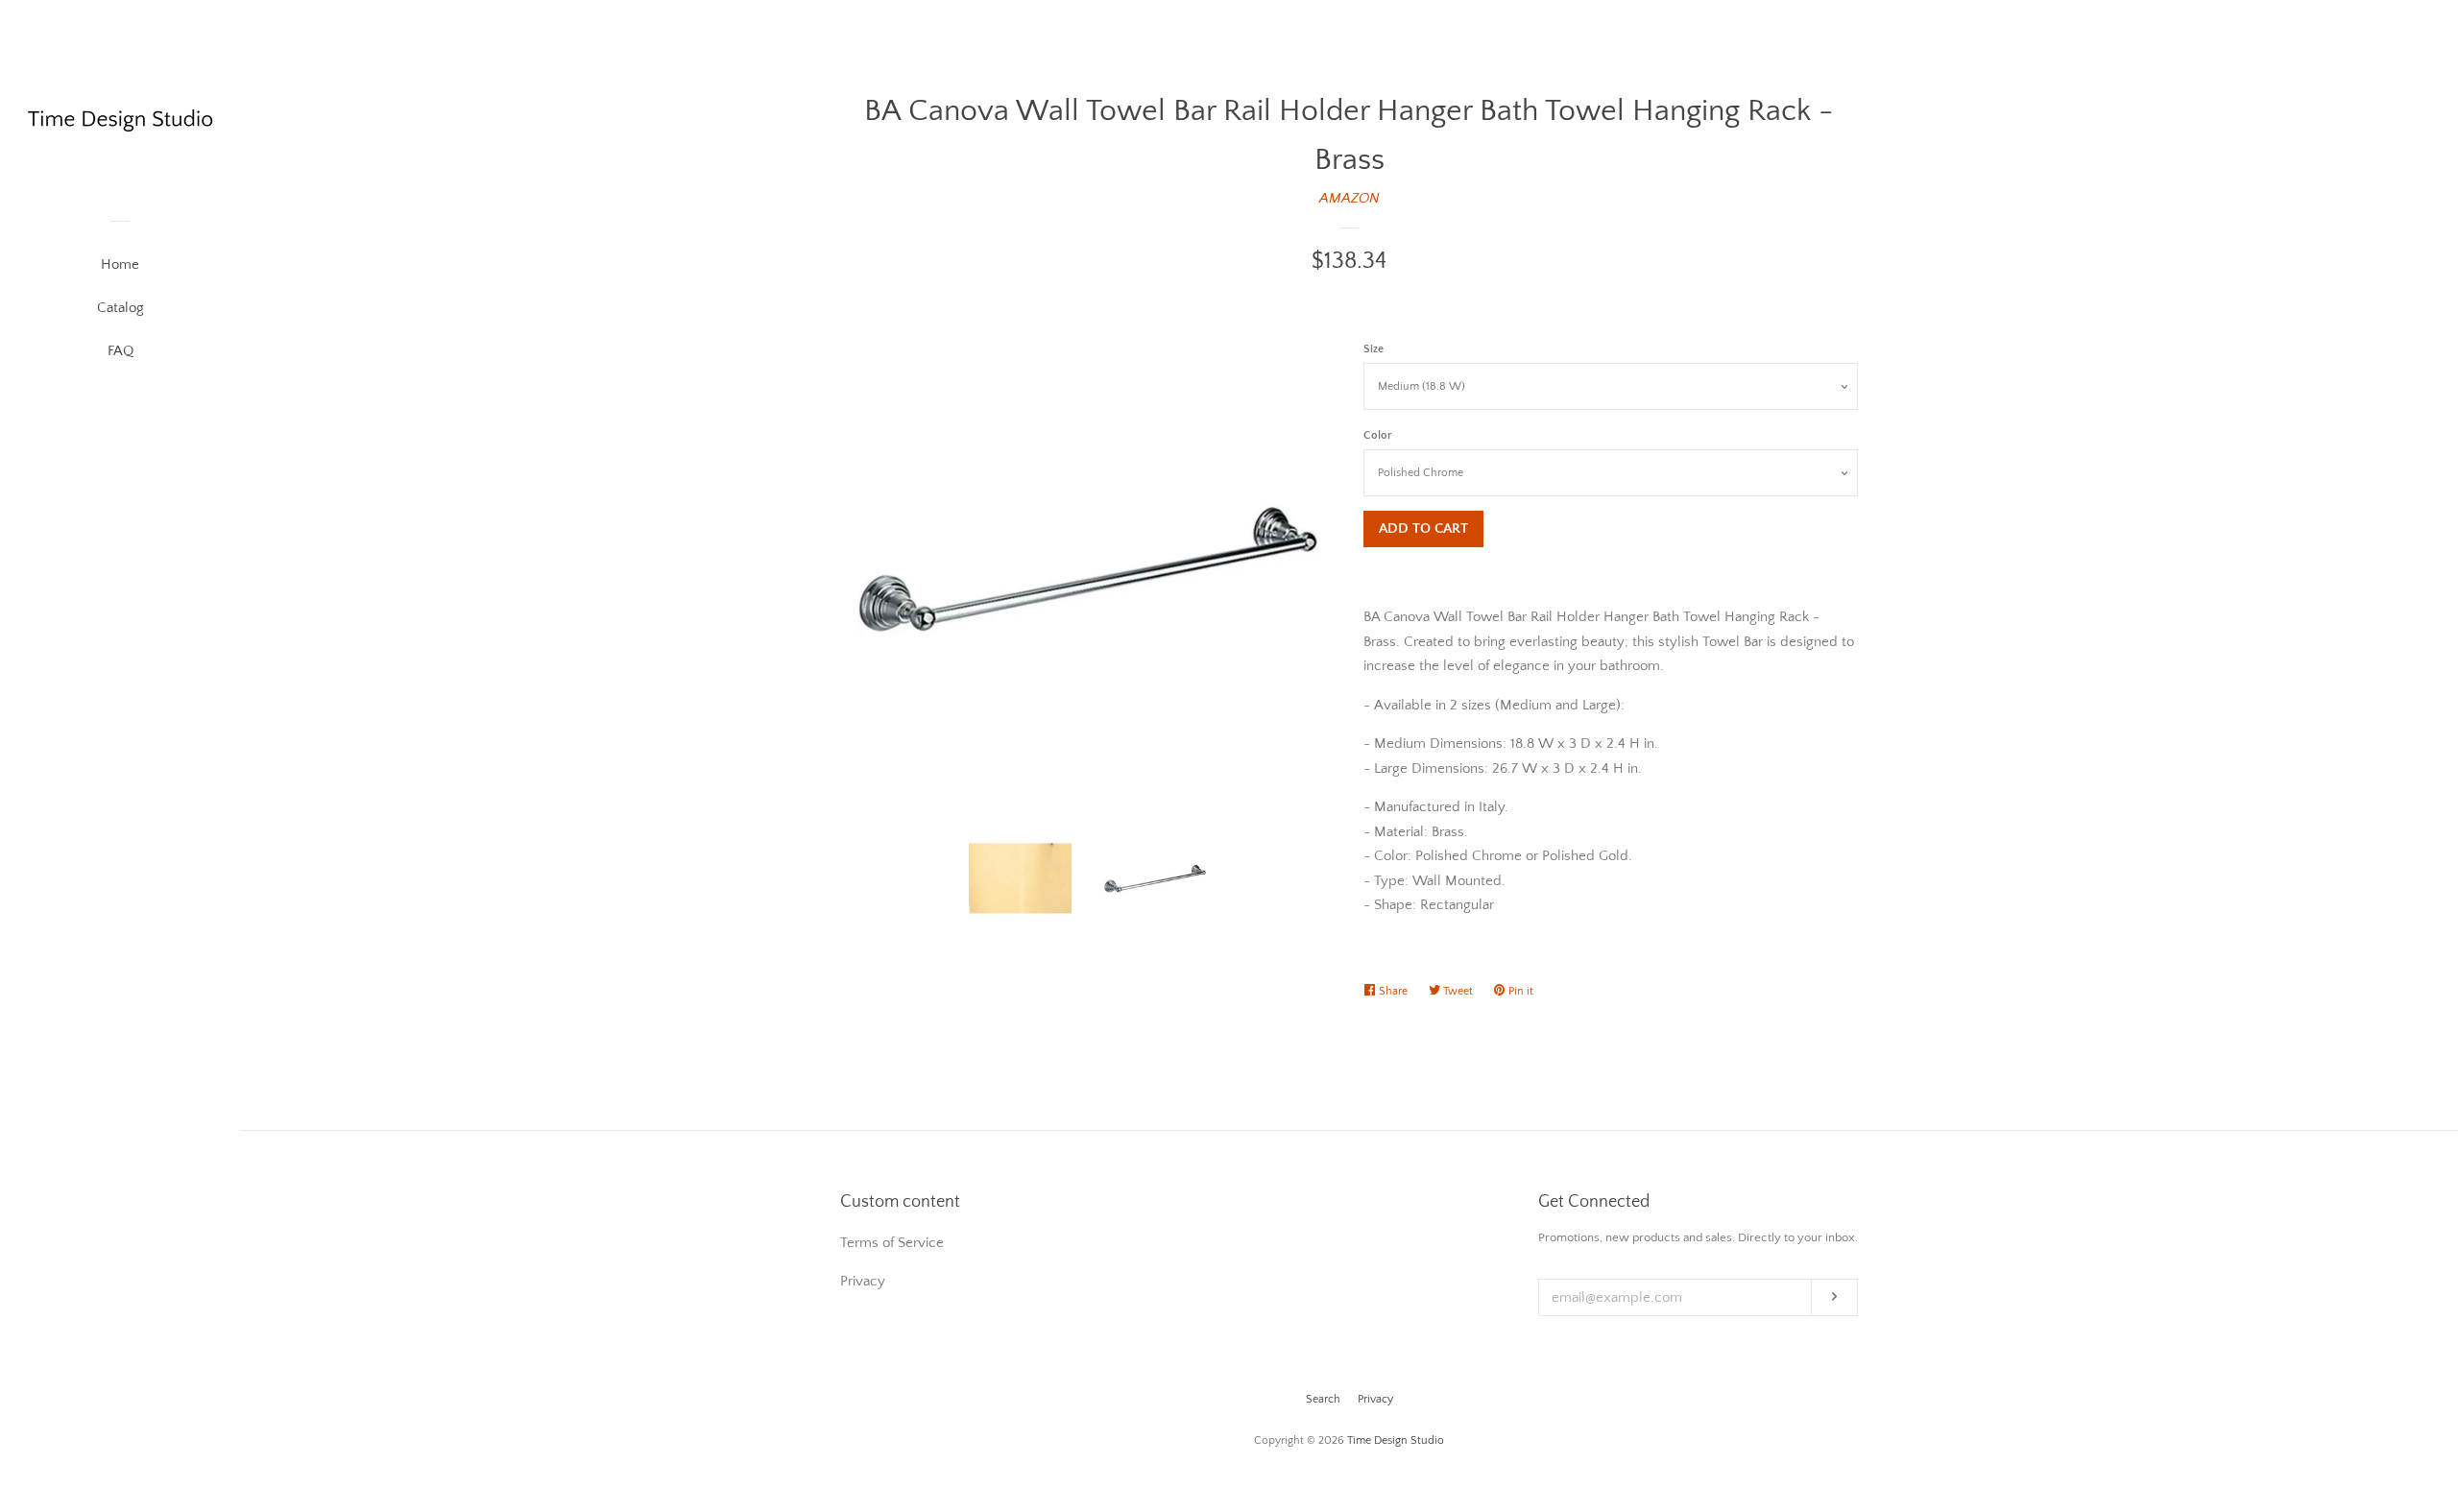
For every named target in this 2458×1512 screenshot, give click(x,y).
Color (1377, 435)
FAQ (120, 351)
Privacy (1375, 1399)
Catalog (120, 308)
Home (120, 264)
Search (1323, 1399)
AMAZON (1349, 198)
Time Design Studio (1396, 1440)
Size (1374, 349)
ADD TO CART (1423, 528)
